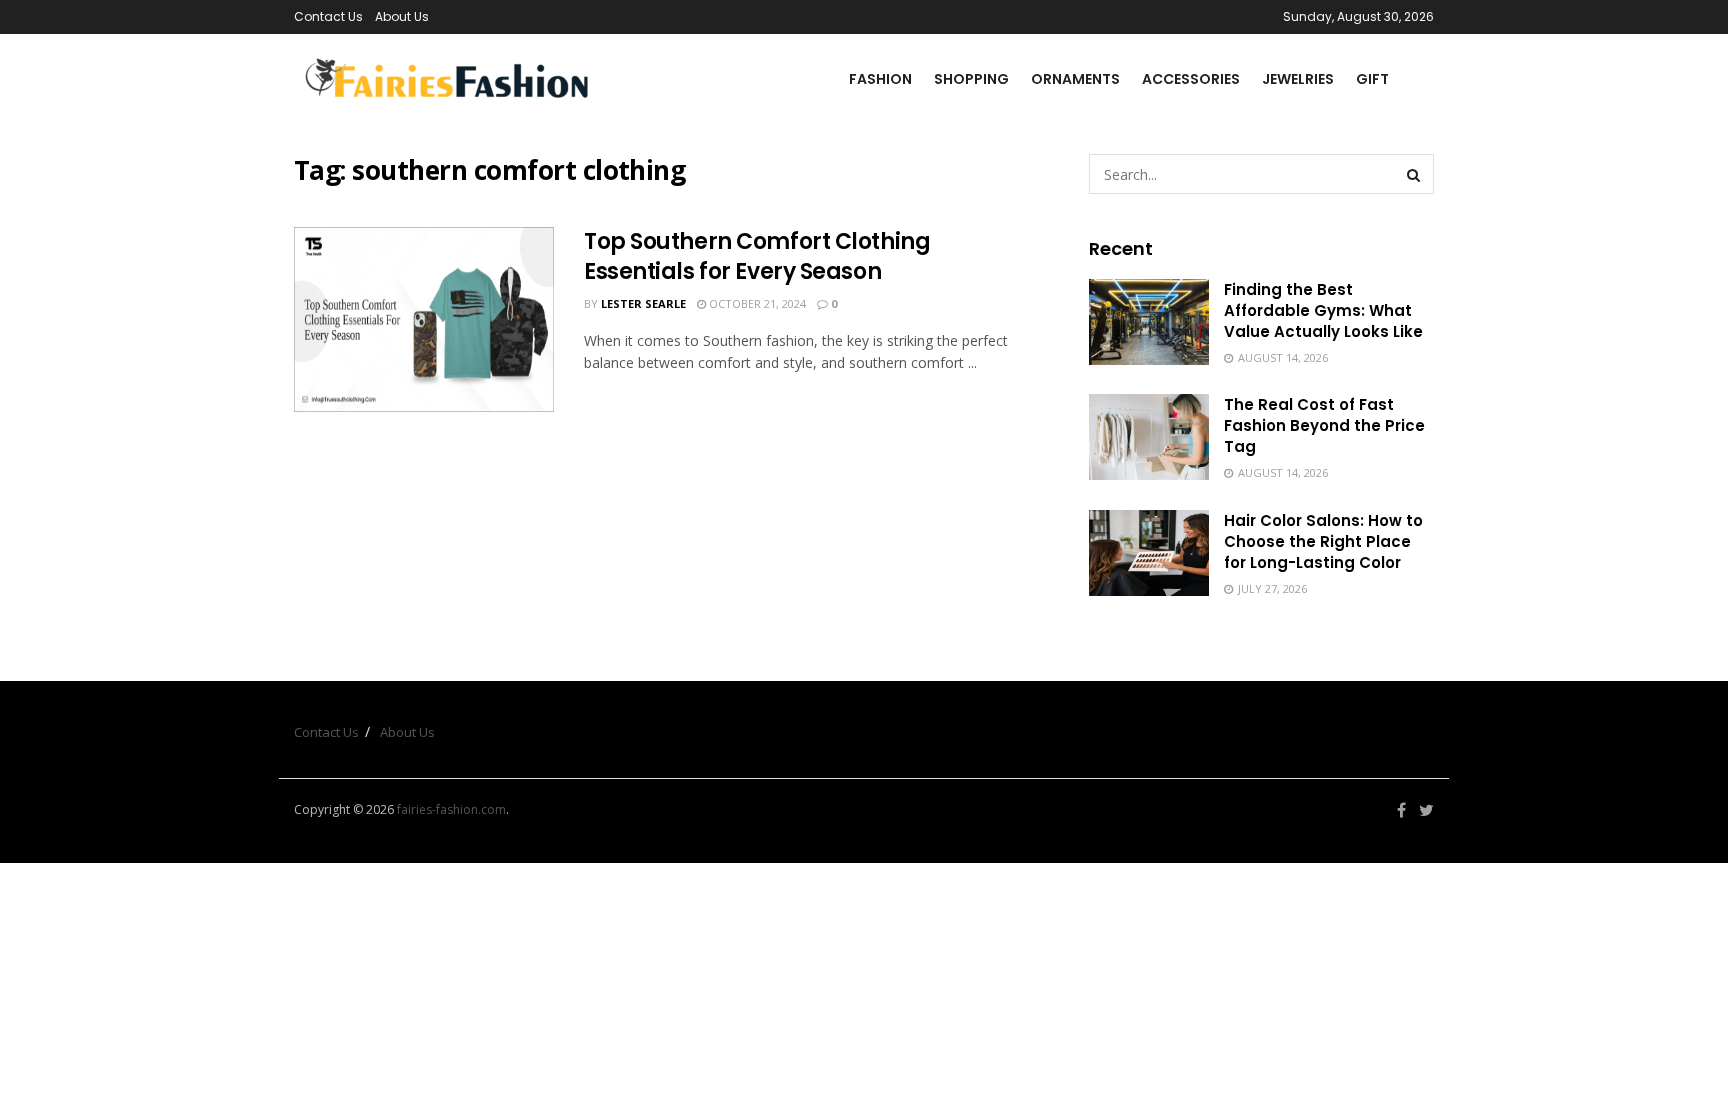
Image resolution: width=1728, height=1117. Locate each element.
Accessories (1191, 79)
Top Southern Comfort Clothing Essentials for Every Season (757, 257)
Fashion (880, 79)
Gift (1372, 79)
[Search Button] (1414, 174)
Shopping (971, 79)
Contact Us (328, 16)
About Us (402, 16)
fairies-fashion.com (451, 809)
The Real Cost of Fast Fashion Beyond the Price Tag (1324, 425)
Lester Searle (643, 303)
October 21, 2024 (756, 303)
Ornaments (1075, 79)
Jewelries (1298, 79)
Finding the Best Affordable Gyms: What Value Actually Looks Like (1323, 310)
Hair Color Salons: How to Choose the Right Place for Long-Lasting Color (1323, 541)
